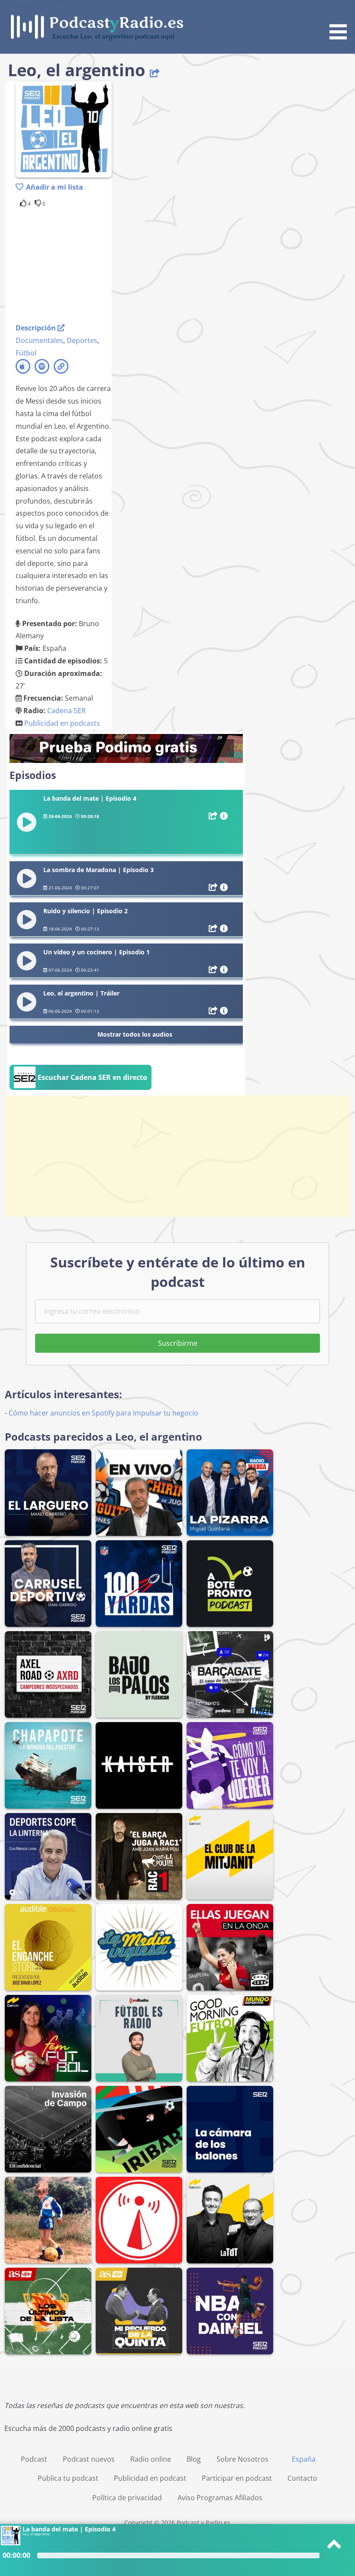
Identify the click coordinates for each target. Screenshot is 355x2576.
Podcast (34, 2459)
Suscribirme (178, 1343)
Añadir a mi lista (55, 187)
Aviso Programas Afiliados (220, 2498)
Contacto (302, 2478)
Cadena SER (66, 711)
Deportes (82, 340)
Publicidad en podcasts (62, 723)
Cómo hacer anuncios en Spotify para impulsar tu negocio (103, 1413)
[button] (341, 21)
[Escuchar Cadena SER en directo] (81, 1087)
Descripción (37, 328)
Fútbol (26, 353)
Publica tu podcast (68, 2478)
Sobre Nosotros (242, 2459)
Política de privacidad (127, 2498)
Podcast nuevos (89, 2459)
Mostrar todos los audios (135, 1034)
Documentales (39, 340)
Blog (194, 2459)
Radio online (151, 2459)
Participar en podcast (237, 2478)
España (304, 2459)
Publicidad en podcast (150, 2478)
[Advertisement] (85, 264)
